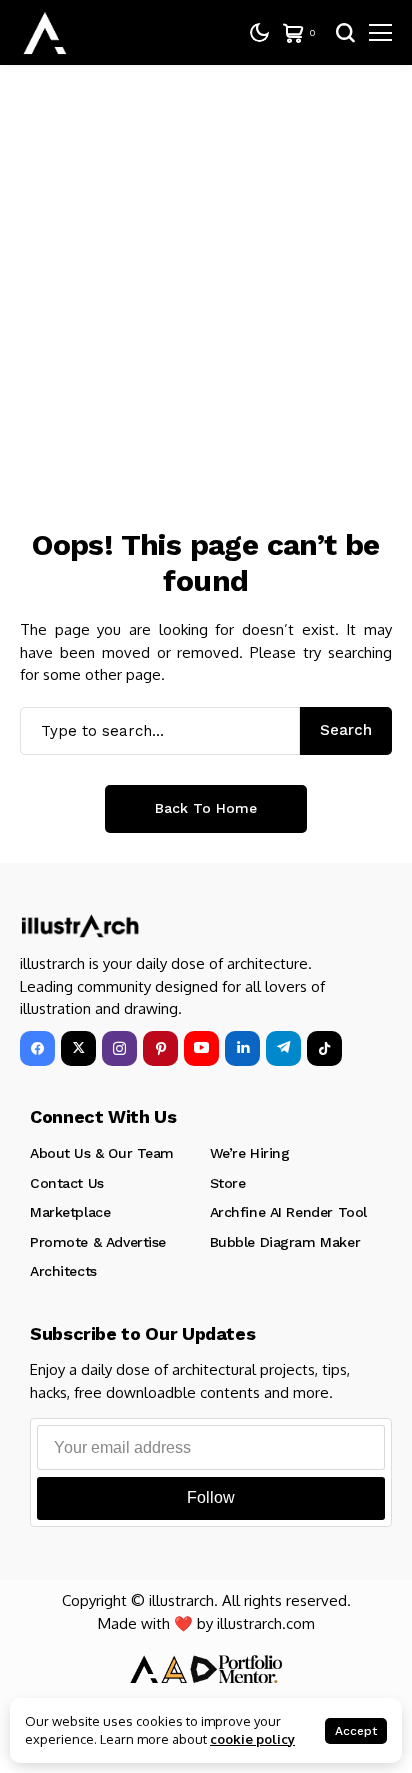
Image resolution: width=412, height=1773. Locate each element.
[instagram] (119, 1048)
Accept (356, 1731)
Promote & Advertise (98, 1242)
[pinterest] (160, 1048)
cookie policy (252, 1739)
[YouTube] (201, 1048)
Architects (63, 1271)
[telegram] (283, 1048)
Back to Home (206, 808)
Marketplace (70, 1212)
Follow (211, 1497)
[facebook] (37, 1048)
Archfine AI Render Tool (288, 1212)
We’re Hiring (250, 1153)
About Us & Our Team (102, 1153)
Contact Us (67, 1183)
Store (228, 1183)
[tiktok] (324, 1048)
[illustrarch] (45, 33)
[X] (78, 1048)
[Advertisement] (206, 281)
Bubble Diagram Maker (285, 1242)
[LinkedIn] (242, 1048)
